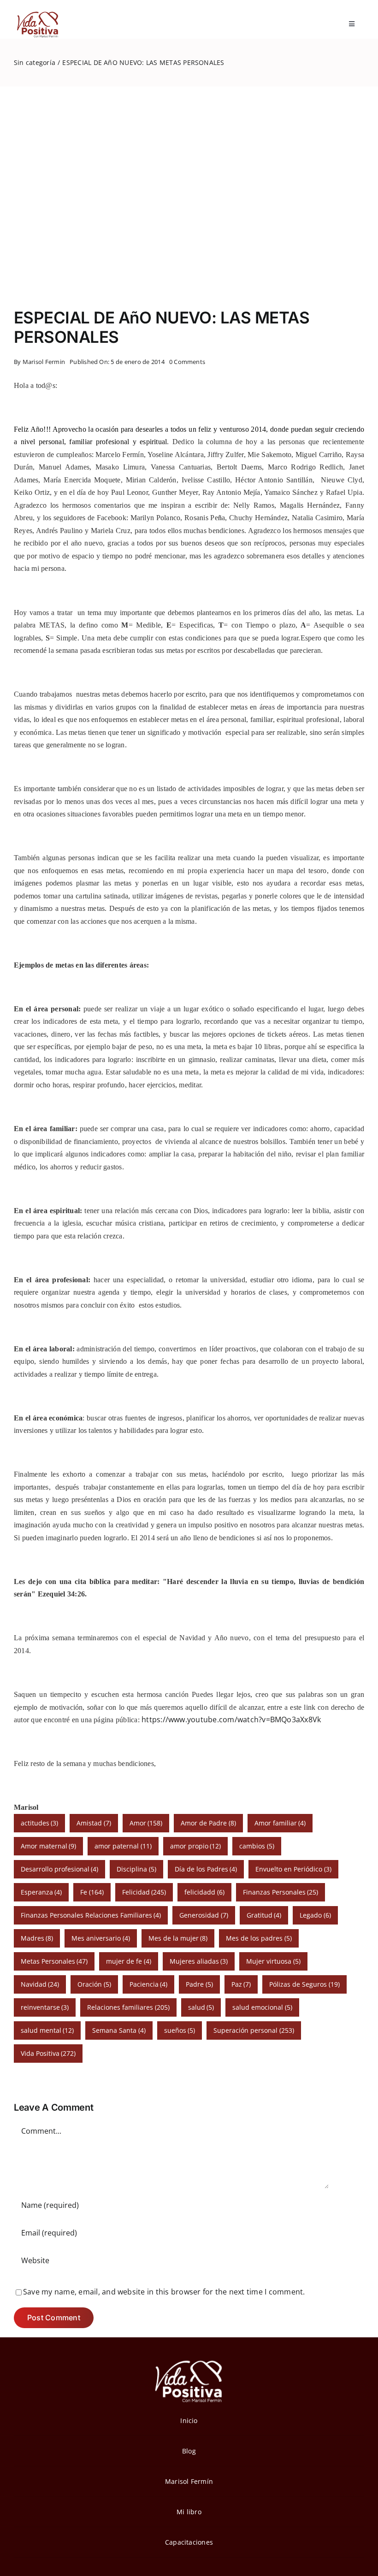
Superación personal (254, 2030)
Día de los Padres (206, 1869)
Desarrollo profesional (60, 1869)
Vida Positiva (48, 2053)
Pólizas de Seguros (304, 1984)
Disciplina (136, 1869)
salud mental (47, 2030)
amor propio (196, 1846)
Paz (241, 1984)
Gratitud (264, 1915)
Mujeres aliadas (199, 1961)
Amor (146, 1823)
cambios (257, 1846)
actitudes (40, 1823)
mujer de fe (129, 1961)
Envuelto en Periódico (293, 1869)
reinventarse (45, 2007)
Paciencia (149, 1984)
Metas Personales (54, 1961)
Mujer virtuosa (273, 1961)
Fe (92, 1892)
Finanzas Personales (281, 1892)
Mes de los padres (259, 1938)
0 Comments (187, 362)
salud (201, 2007)
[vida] (189, 2359)
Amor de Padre (208, 1823)
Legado (315, 1915)
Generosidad (204, 1915)
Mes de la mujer (178, 1938)
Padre (199, 1984)
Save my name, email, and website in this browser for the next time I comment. (164, 2292)
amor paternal (123, 1846)
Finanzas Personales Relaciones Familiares (91, 1915)
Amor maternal (49, 1846)
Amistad (94, 1823)
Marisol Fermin (44, 362)
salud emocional (262, 2007)
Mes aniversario (101, 1938)
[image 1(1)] (37, 13)
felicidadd (204, 1892)
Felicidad (144, 1892)
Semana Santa (119, 2030)
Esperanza (41, 1892)
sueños (180, 2030)
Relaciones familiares (128, 2007)
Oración (94, 1984)
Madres (37, 1938)
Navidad (40, 1984)
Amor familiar (280, 1823)
